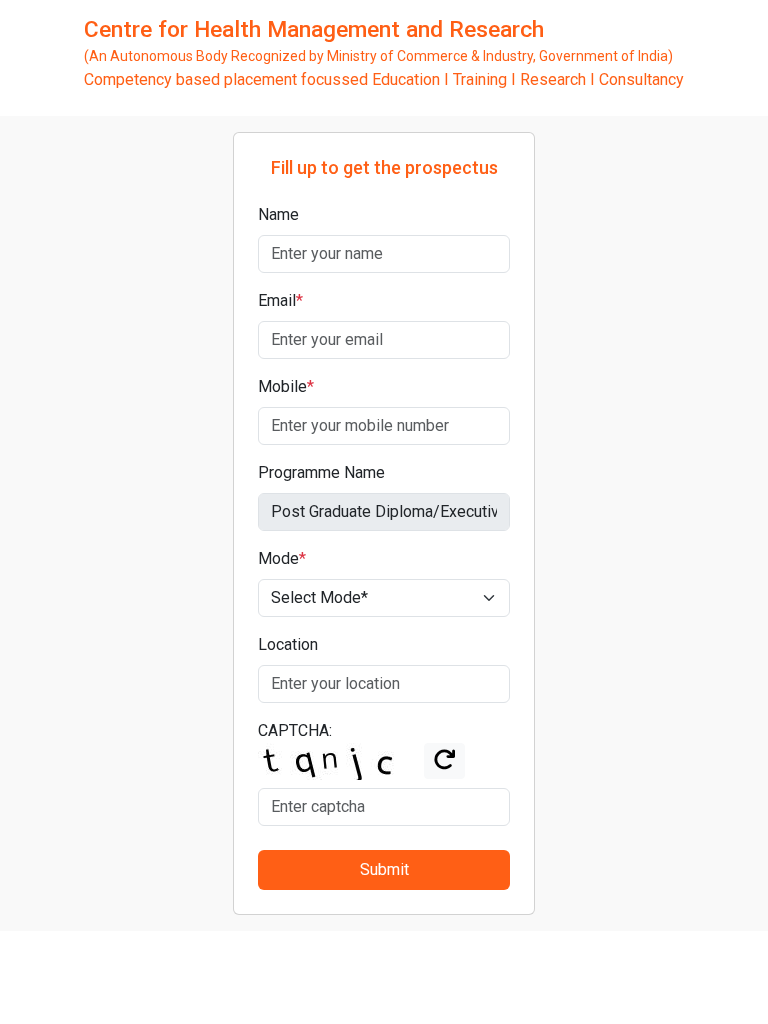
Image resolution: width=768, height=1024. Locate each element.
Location (288, 644)
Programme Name (321, 472)
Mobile (286, 386)
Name (278, 214)
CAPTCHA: (295, 730)
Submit (384, 869)
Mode (282, 558)
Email (280, 300)
